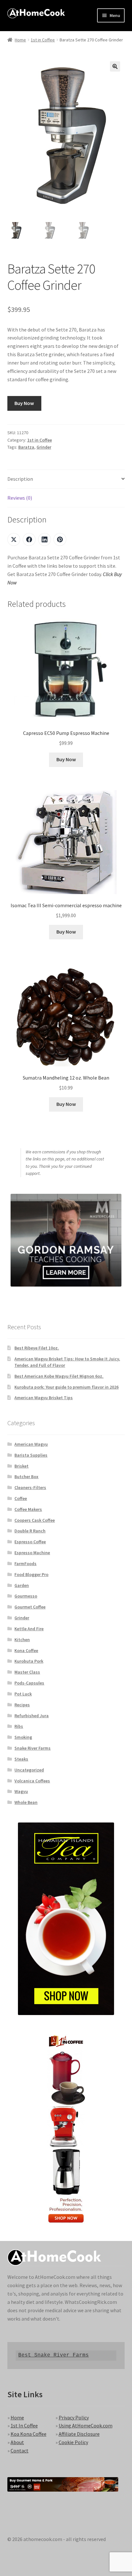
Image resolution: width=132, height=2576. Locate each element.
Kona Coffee (26, 1650)
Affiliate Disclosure (79, 2434)
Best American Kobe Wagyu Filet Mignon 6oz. (59, 1376)
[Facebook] (29, 539)
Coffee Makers (28, 1509)
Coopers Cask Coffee (35, 1520)
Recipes (22, 1705)
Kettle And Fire (29, 1629)
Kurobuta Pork (29, 1661)
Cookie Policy (73, 2442)
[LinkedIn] (45, 539)
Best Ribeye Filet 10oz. (37, 1348)
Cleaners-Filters (30, 1487)
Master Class (27, 1672)
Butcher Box (26, 1477)
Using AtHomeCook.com (86, 2425)
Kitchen (22, 1640)
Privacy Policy (74, 2417)
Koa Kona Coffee (29, 2434)
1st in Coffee (43, 40)
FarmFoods (25, 1564)
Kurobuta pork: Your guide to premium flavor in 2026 (66, 1387)
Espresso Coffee (30, 1542)
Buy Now (24, 403)
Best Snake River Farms (54, 2355)
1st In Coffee (24, 2425)
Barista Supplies (31, 1455)
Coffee (21, 1498)
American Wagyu (31, 1444)
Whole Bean (26, 1802)
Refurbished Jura (32, 1716)
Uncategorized (29, 1770)
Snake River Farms (33, 1748)
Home (20, 40)
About (17, 2442)
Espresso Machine (32, 1553)
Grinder (44, 447)
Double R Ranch (30, 1531)
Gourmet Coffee (30, 1607)
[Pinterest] (60, 539)
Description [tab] (20, 479)
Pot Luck (23, 1694)
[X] (14, 539)
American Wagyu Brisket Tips (44, 1398)
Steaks (21, 1759)
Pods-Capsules (29, 1683)
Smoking (23, 1737)
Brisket (21, 1466)
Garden (22, 1585)
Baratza (26, 447)
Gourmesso (26, 1596)
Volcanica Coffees (32, 1781)
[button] (115, 66)
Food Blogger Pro (31, 1574)
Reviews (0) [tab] (20, 498)
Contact (20, 2451)
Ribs (19, 1726)
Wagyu (21, 1791)
